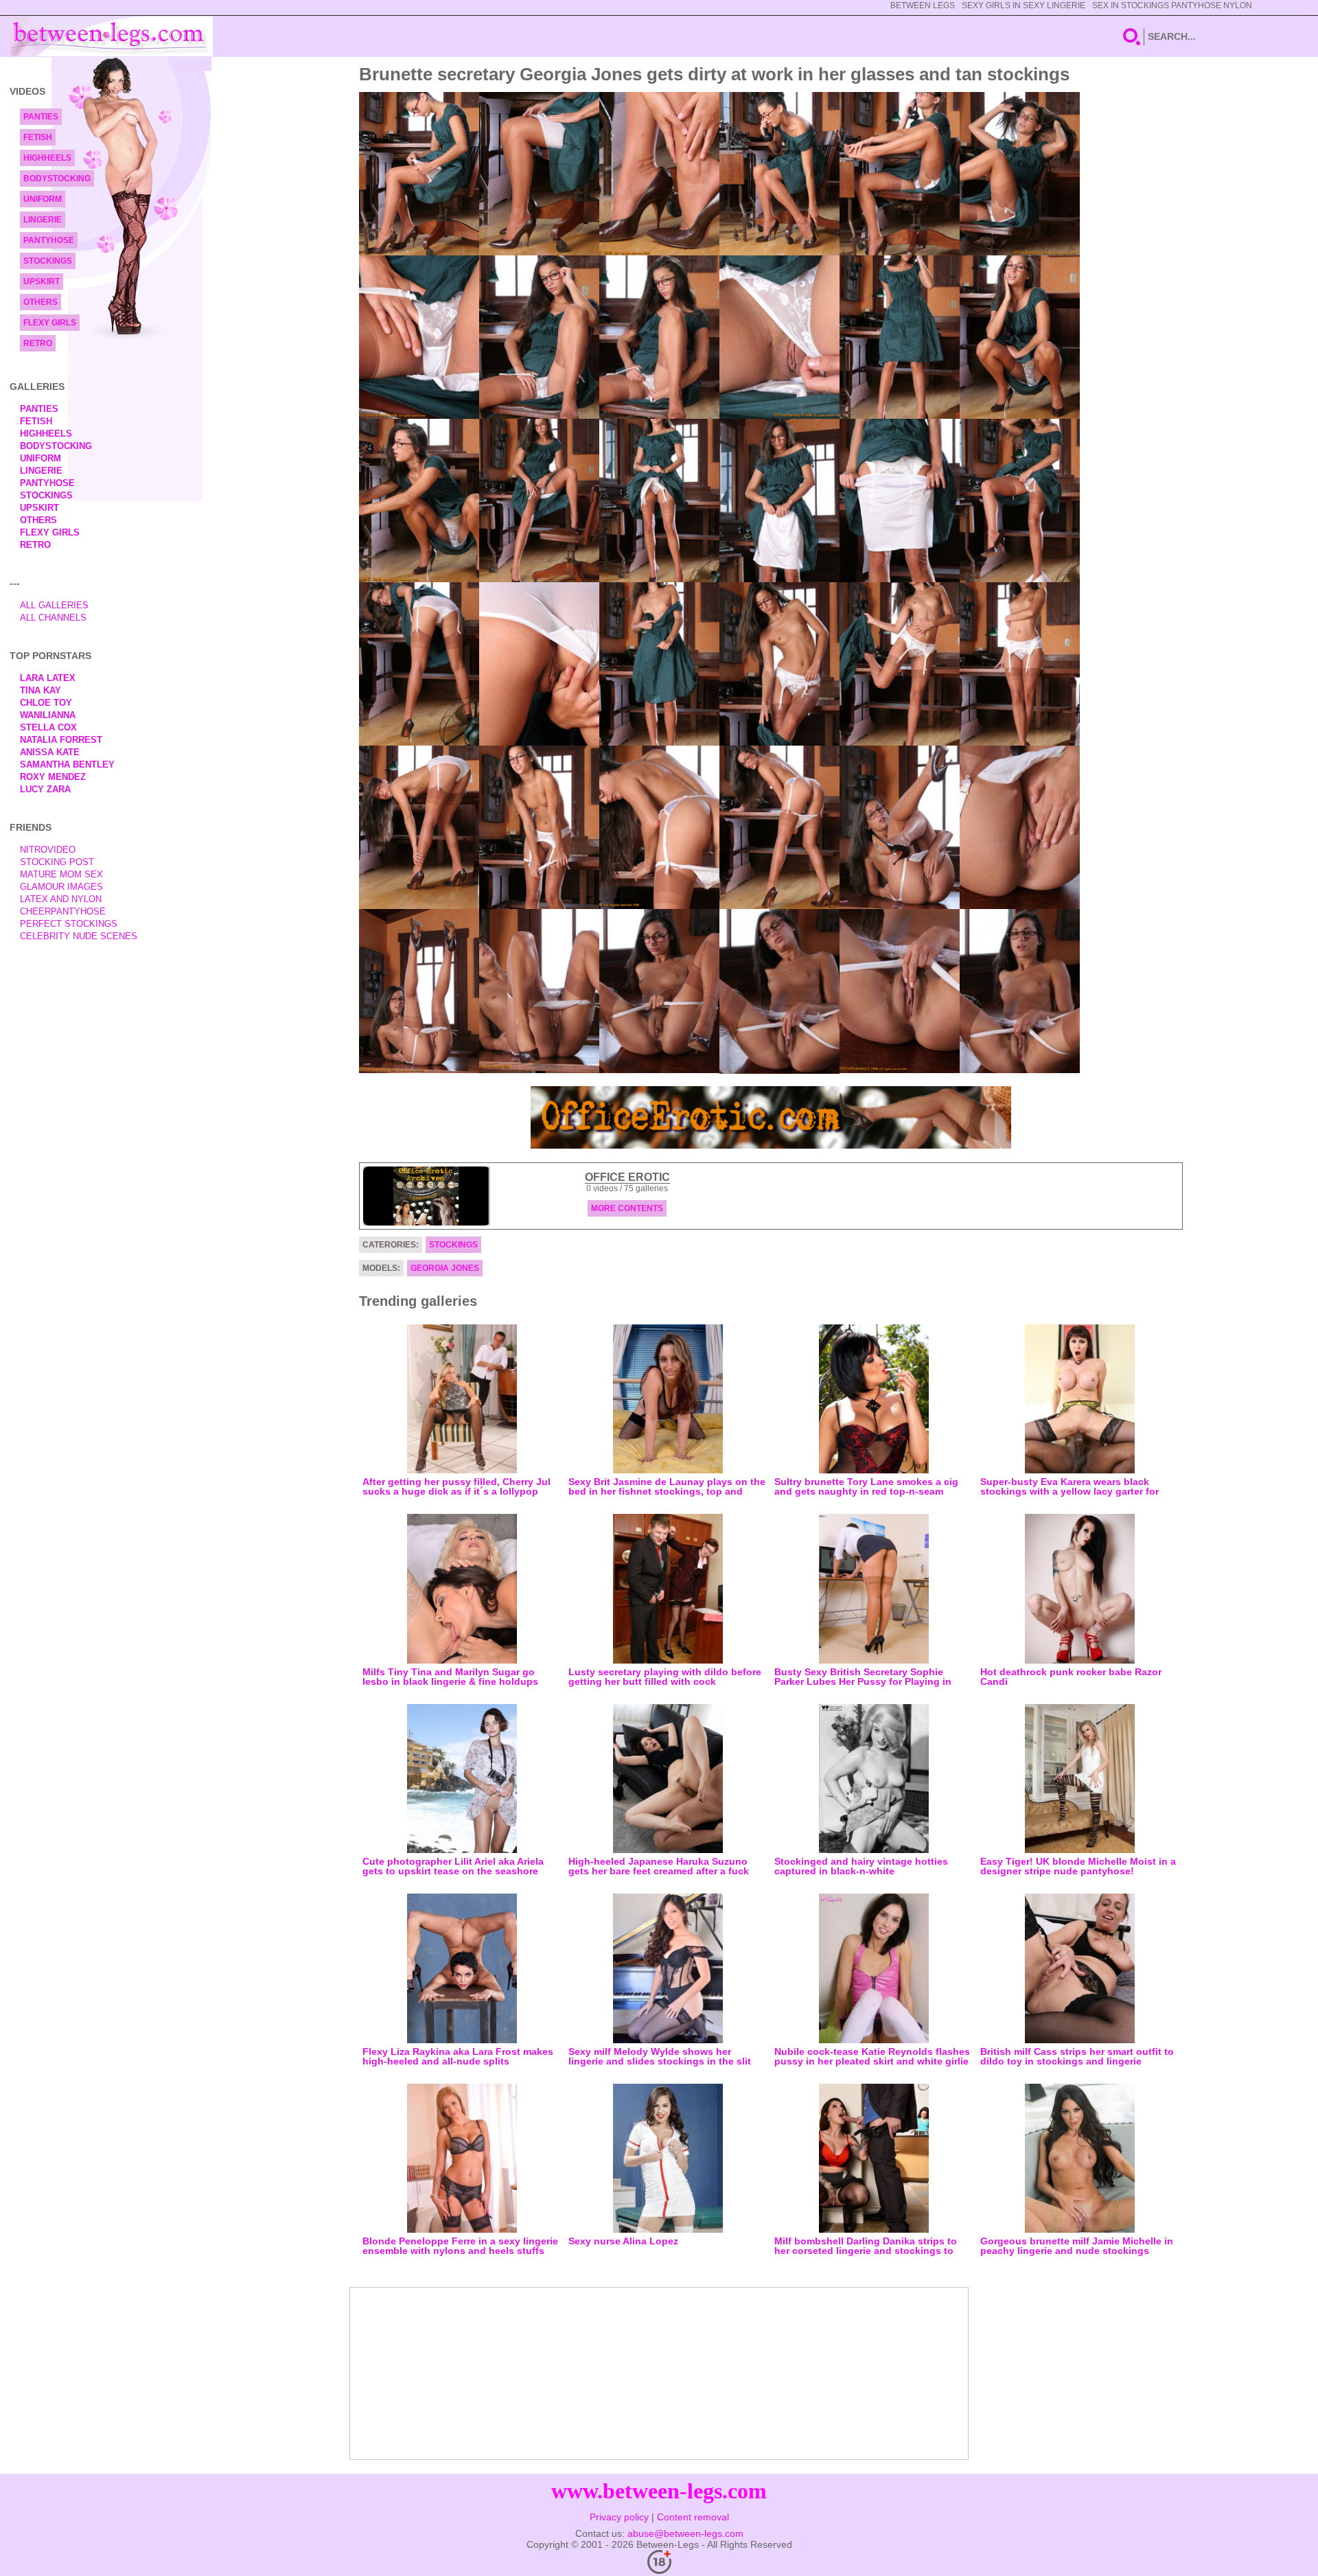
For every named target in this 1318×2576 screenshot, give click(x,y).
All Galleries (54, 605)
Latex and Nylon (61, 899)
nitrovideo (48, 850)
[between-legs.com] (112, 36)
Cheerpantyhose (63, 911)
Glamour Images (61, 887)
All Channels (53, 618)
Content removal (693, 2517)
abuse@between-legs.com (685, 2533)
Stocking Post (57, 862)
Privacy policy (619, 2517)
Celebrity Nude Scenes (79, 936)
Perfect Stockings (69, 924)
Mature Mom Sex (61, 874)
